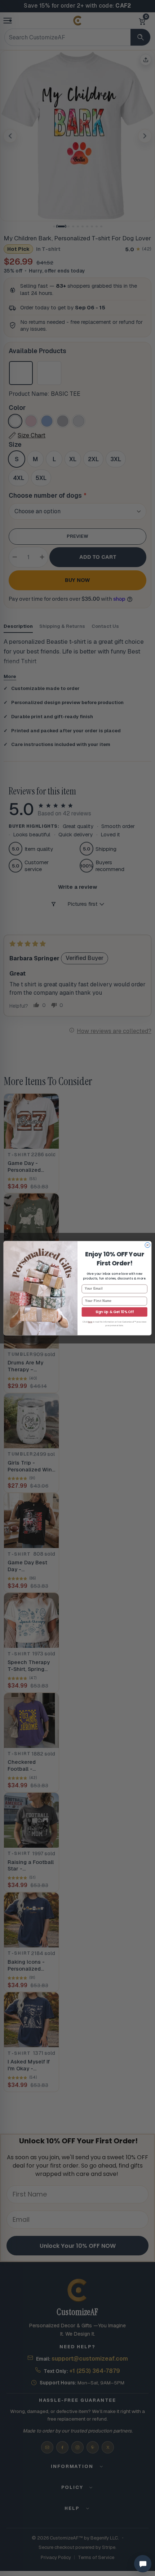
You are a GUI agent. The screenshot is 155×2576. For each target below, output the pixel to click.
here (90, 1322)
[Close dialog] (147, 1245)
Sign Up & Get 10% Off (115, 1312)
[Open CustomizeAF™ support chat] (143, 2564)
